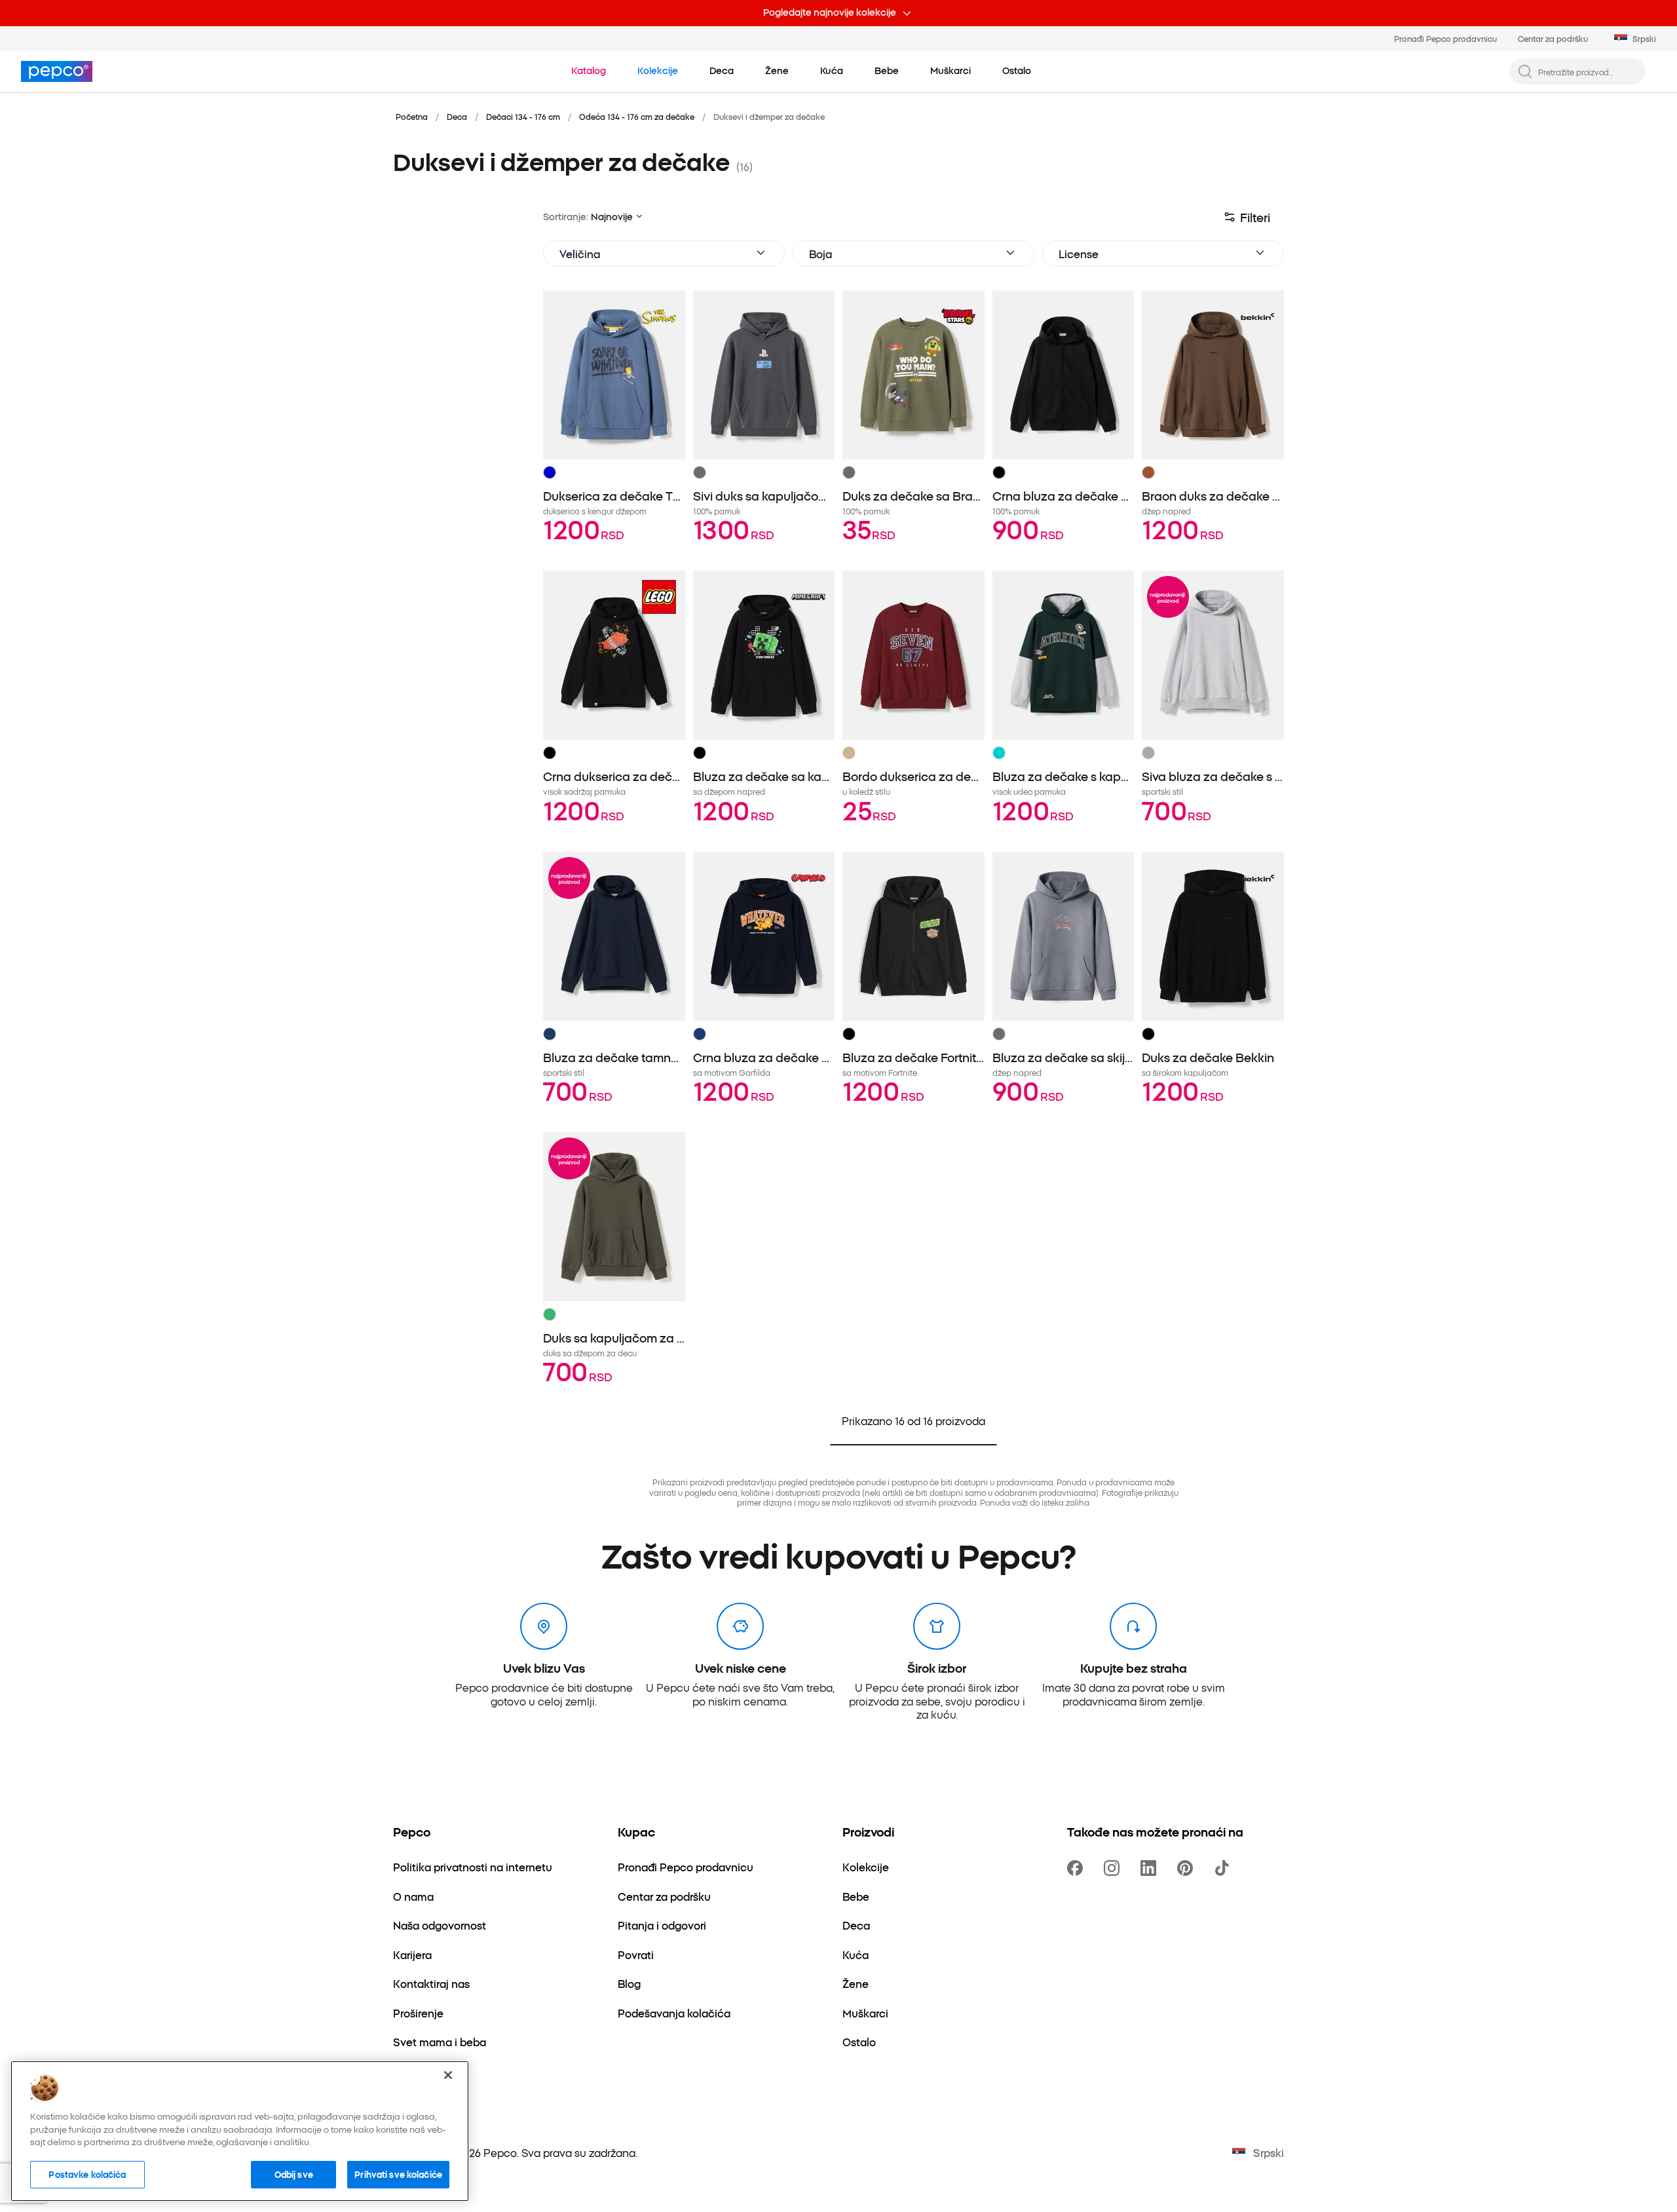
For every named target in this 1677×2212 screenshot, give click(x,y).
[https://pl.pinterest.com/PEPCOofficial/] (1188, 1868)
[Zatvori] (448, 2075)
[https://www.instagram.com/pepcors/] (1114, 1868)
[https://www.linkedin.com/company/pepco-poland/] (1151, 1868)
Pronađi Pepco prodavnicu (1445, 38)
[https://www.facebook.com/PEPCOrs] (1078, 1868)
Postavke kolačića (87, 2174)
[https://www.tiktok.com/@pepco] (1224, 1868)
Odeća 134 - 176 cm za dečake (637, 116)
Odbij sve (294, 2174)
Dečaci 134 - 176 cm (523, 116)
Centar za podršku (1553, 38)
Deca (457, 116)
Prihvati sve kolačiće (398, 2174)
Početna (412, 116)
